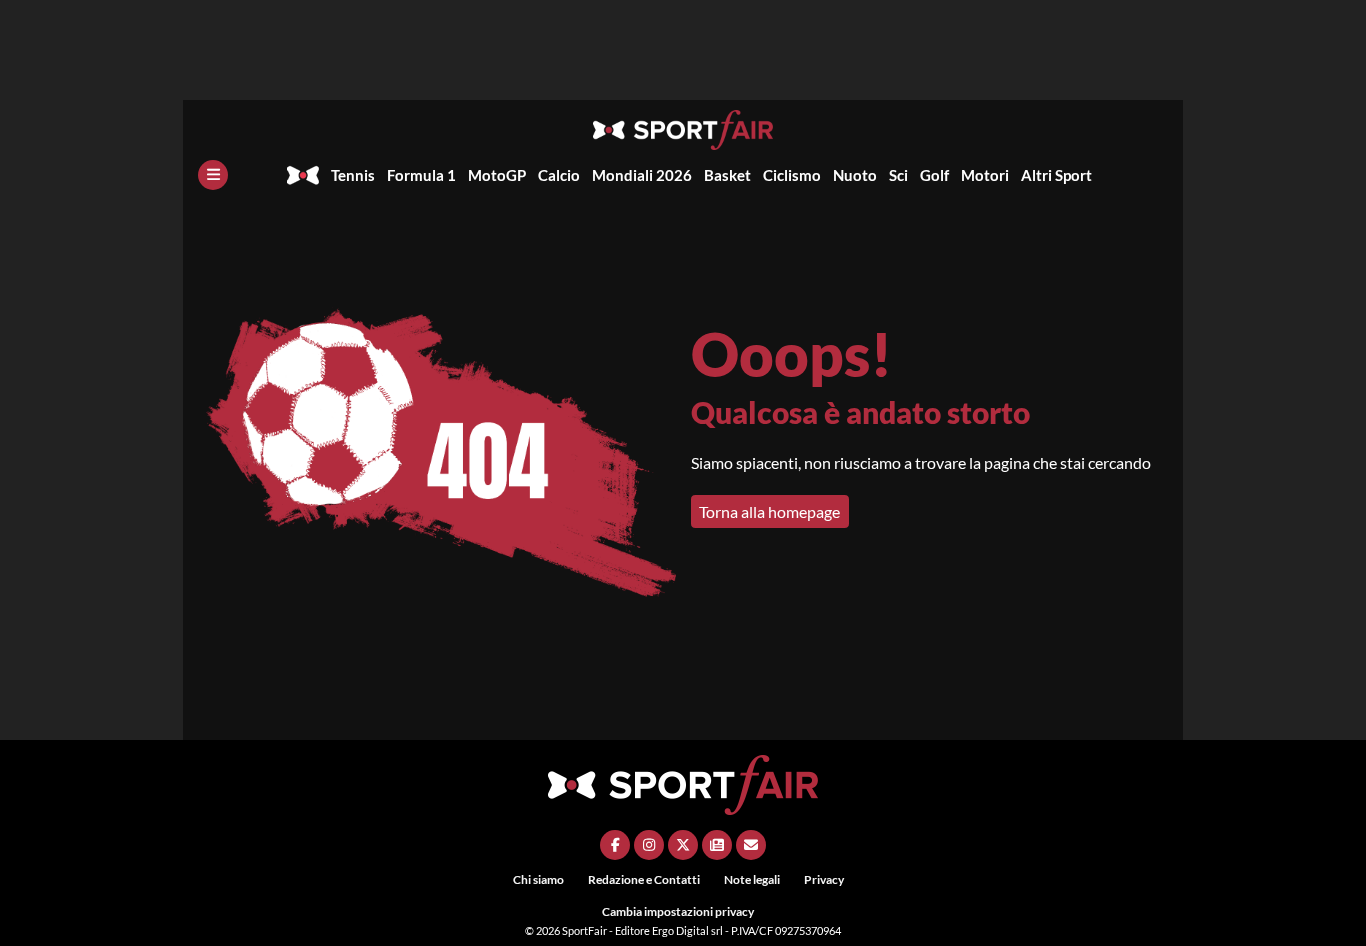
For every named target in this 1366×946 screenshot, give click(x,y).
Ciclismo (792, 175)
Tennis (353, 175)
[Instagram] (649, 845)
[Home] (303, 175)
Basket (727, 175)
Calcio (559, 175)
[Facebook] (615, 845)
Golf (934, 175)
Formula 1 (421, 175)
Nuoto (855, 175)
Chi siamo (538, 879)
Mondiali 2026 (642, 175)
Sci (898, 175)
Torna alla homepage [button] (769, 511)
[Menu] (213, 175)
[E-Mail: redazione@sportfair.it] (751, 845)
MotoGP (497, 175)
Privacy (824, 879)
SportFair (585, 930)
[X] (683, 845)
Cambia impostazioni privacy (678, 911)
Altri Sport (1056, 175)
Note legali (752, 879)
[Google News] (717, 845)
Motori (985, 175)
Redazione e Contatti (644, 879)
